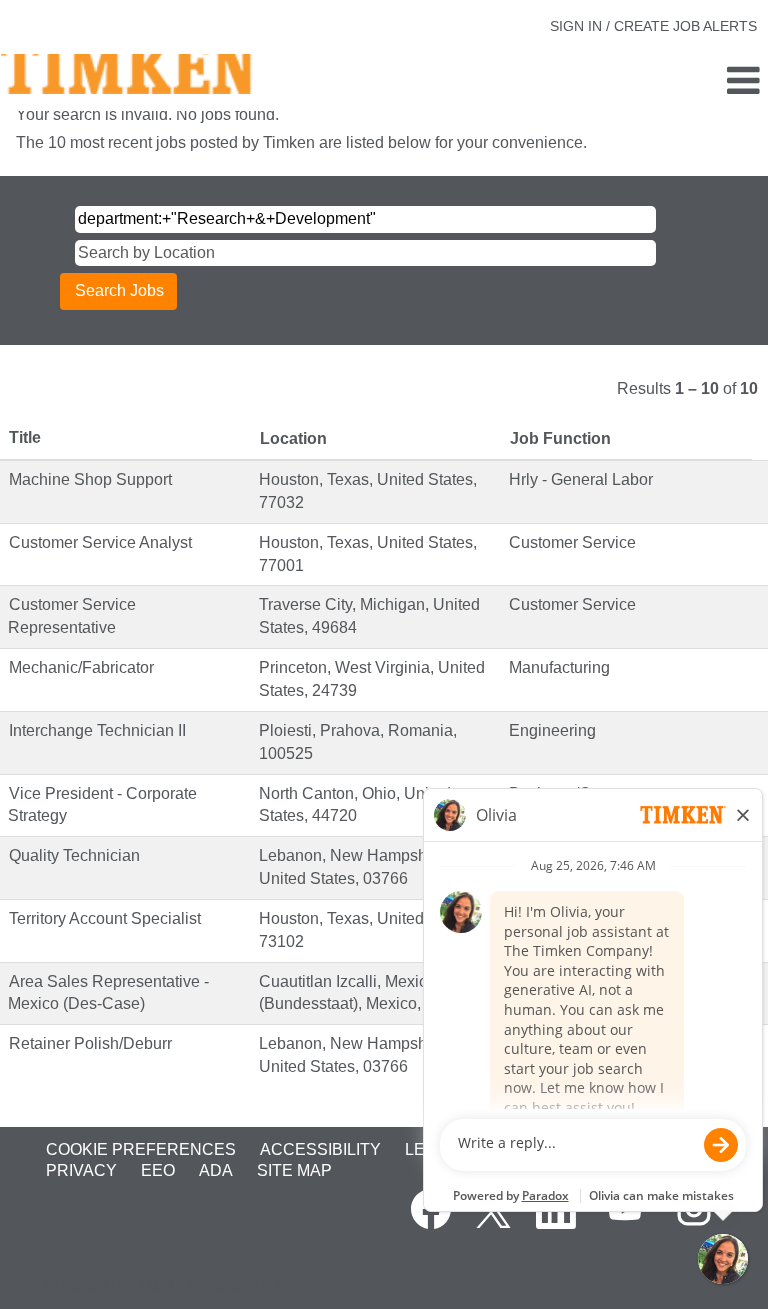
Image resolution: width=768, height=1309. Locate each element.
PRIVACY (81, 1170)
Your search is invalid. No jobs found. (147, 114)
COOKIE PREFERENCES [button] (141, 1149)
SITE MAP (294, 1170)
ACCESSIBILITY (320, 1149)
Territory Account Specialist (105, 918)
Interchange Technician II (97, 730)
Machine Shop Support (90, 479)
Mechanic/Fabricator (81, 667)
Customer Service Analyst (100, 542)
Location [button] (293, 438)
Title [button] (25, 437)
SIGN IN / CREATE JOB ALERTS (653, 26)
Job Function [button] (560, 438)
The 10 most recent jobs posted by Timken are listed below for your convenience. (301, 142)
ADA (216, 1170)
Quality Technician (74, 855)
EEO (158, 1170)
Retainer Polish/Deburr (90, 1043)
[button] (640, 82)
